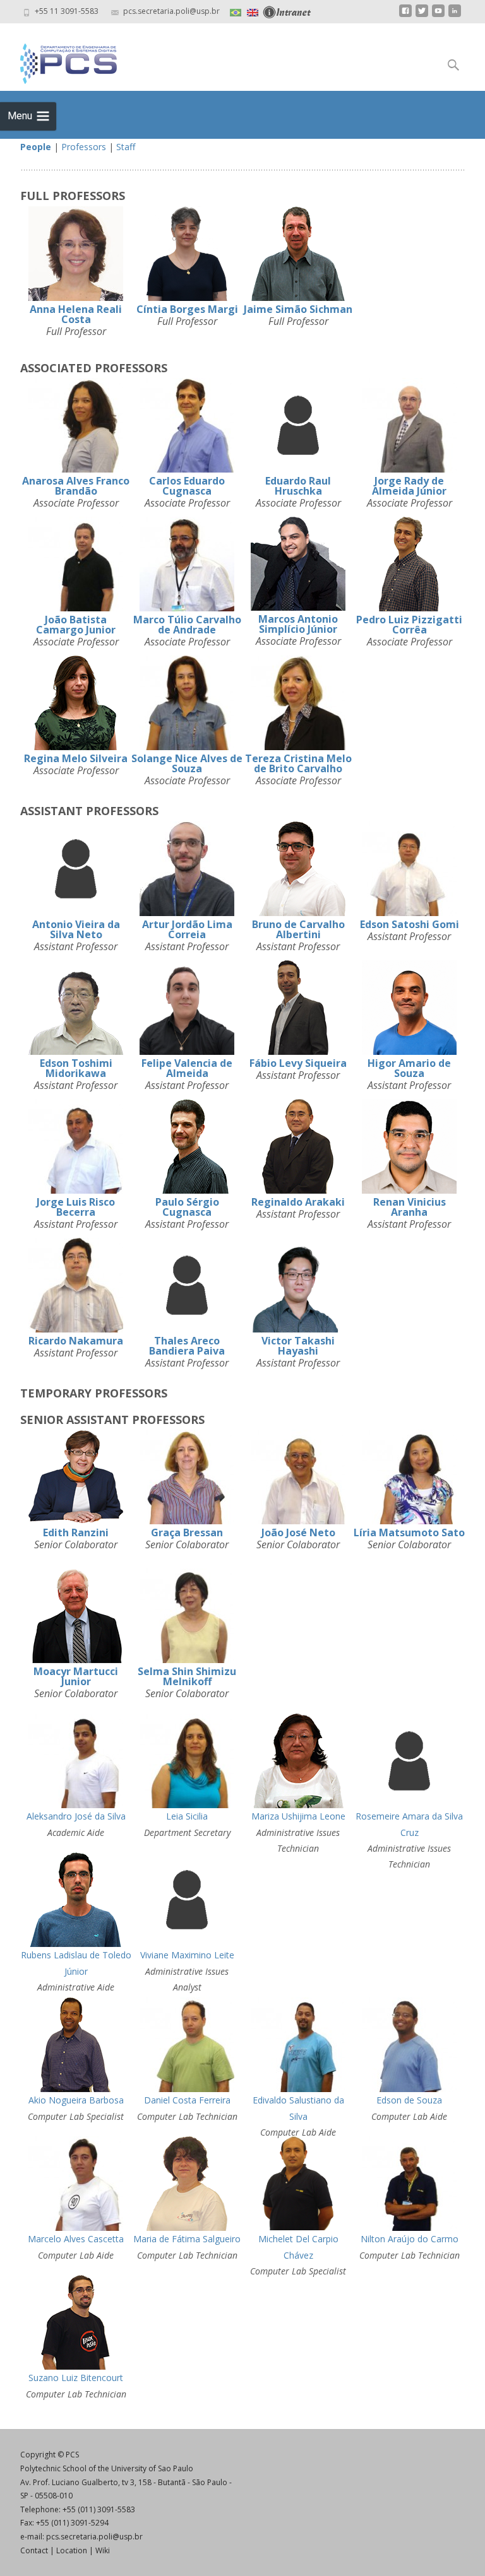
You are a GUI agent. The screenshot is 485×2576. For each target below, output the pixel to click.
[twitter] (422, 15)
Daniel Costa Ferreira (187, 2100)
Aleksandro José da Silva (76, 1816)
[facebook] (405, 15)
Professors (84, 147)
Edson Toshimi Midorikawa (76, 1068)
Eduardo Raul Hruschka (298, 486)
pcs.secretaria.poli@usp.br (94, 2537)
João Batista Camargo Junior (76, 625)
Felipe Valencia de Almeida (187, 1068)
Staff (126, 147)
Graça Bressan (187, 1532)
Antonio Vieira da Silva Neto (76, 929)
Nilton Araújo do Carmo (410, 2239)
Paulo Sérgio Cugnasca (187, 1207)
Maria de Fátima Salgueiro (187, 2239)
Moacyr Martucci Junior (76, 1676)
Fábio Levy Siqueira (298, 1063)
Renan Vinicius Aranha (410, 1207)
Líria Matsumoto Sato (409, 1532)
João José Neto (298, 1532)
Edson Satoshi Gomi (410, 924)
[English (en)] (253, 11)
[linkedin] (455, 15)
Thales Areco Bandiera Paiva (187, 1346)
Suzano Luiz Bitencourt (76, 2378)
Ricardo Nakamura (76, 1341)
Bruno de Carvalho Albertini (298, 929)
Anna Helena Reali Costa (76, 314)
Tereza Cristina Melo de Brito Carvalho (298, 763)
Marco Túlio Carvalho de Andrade (187, 625)
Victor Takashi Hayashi (298, 1346)
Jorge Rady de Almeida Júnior (409, 486)
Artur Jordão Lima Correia (187, 929)
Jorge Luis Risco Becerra (76, 1207)
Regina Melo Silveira (76, 758)
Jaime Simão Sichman (298, 309)
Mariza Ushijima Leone (298, 1816)
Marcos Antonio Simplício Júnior (298, 624)
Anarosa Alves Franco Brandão (76, 486)
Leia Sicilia (187, 1816)
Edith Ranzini (76, 1532)
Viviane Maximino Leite (187, 1955)
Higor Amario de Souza (409, 1068)
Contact (34, 2550)
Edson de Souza (409, 2100)
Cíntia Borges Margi (187, 309)
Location (72, 2550)
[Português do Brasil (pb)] (236, 11)
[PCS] (58, 61)
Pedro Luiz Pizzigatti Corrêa (409, 625)
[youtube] (438, 15)
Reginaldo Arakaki (298, 1202)
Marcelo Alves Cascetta (76, 2239)
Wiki (103, 2550)
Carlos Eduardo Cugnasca (187, 486)
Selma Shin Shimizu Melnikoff (187, 1676)
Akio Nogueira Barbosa (76, 2100)
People (36, 147)
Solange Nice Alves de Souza (187, 763)
